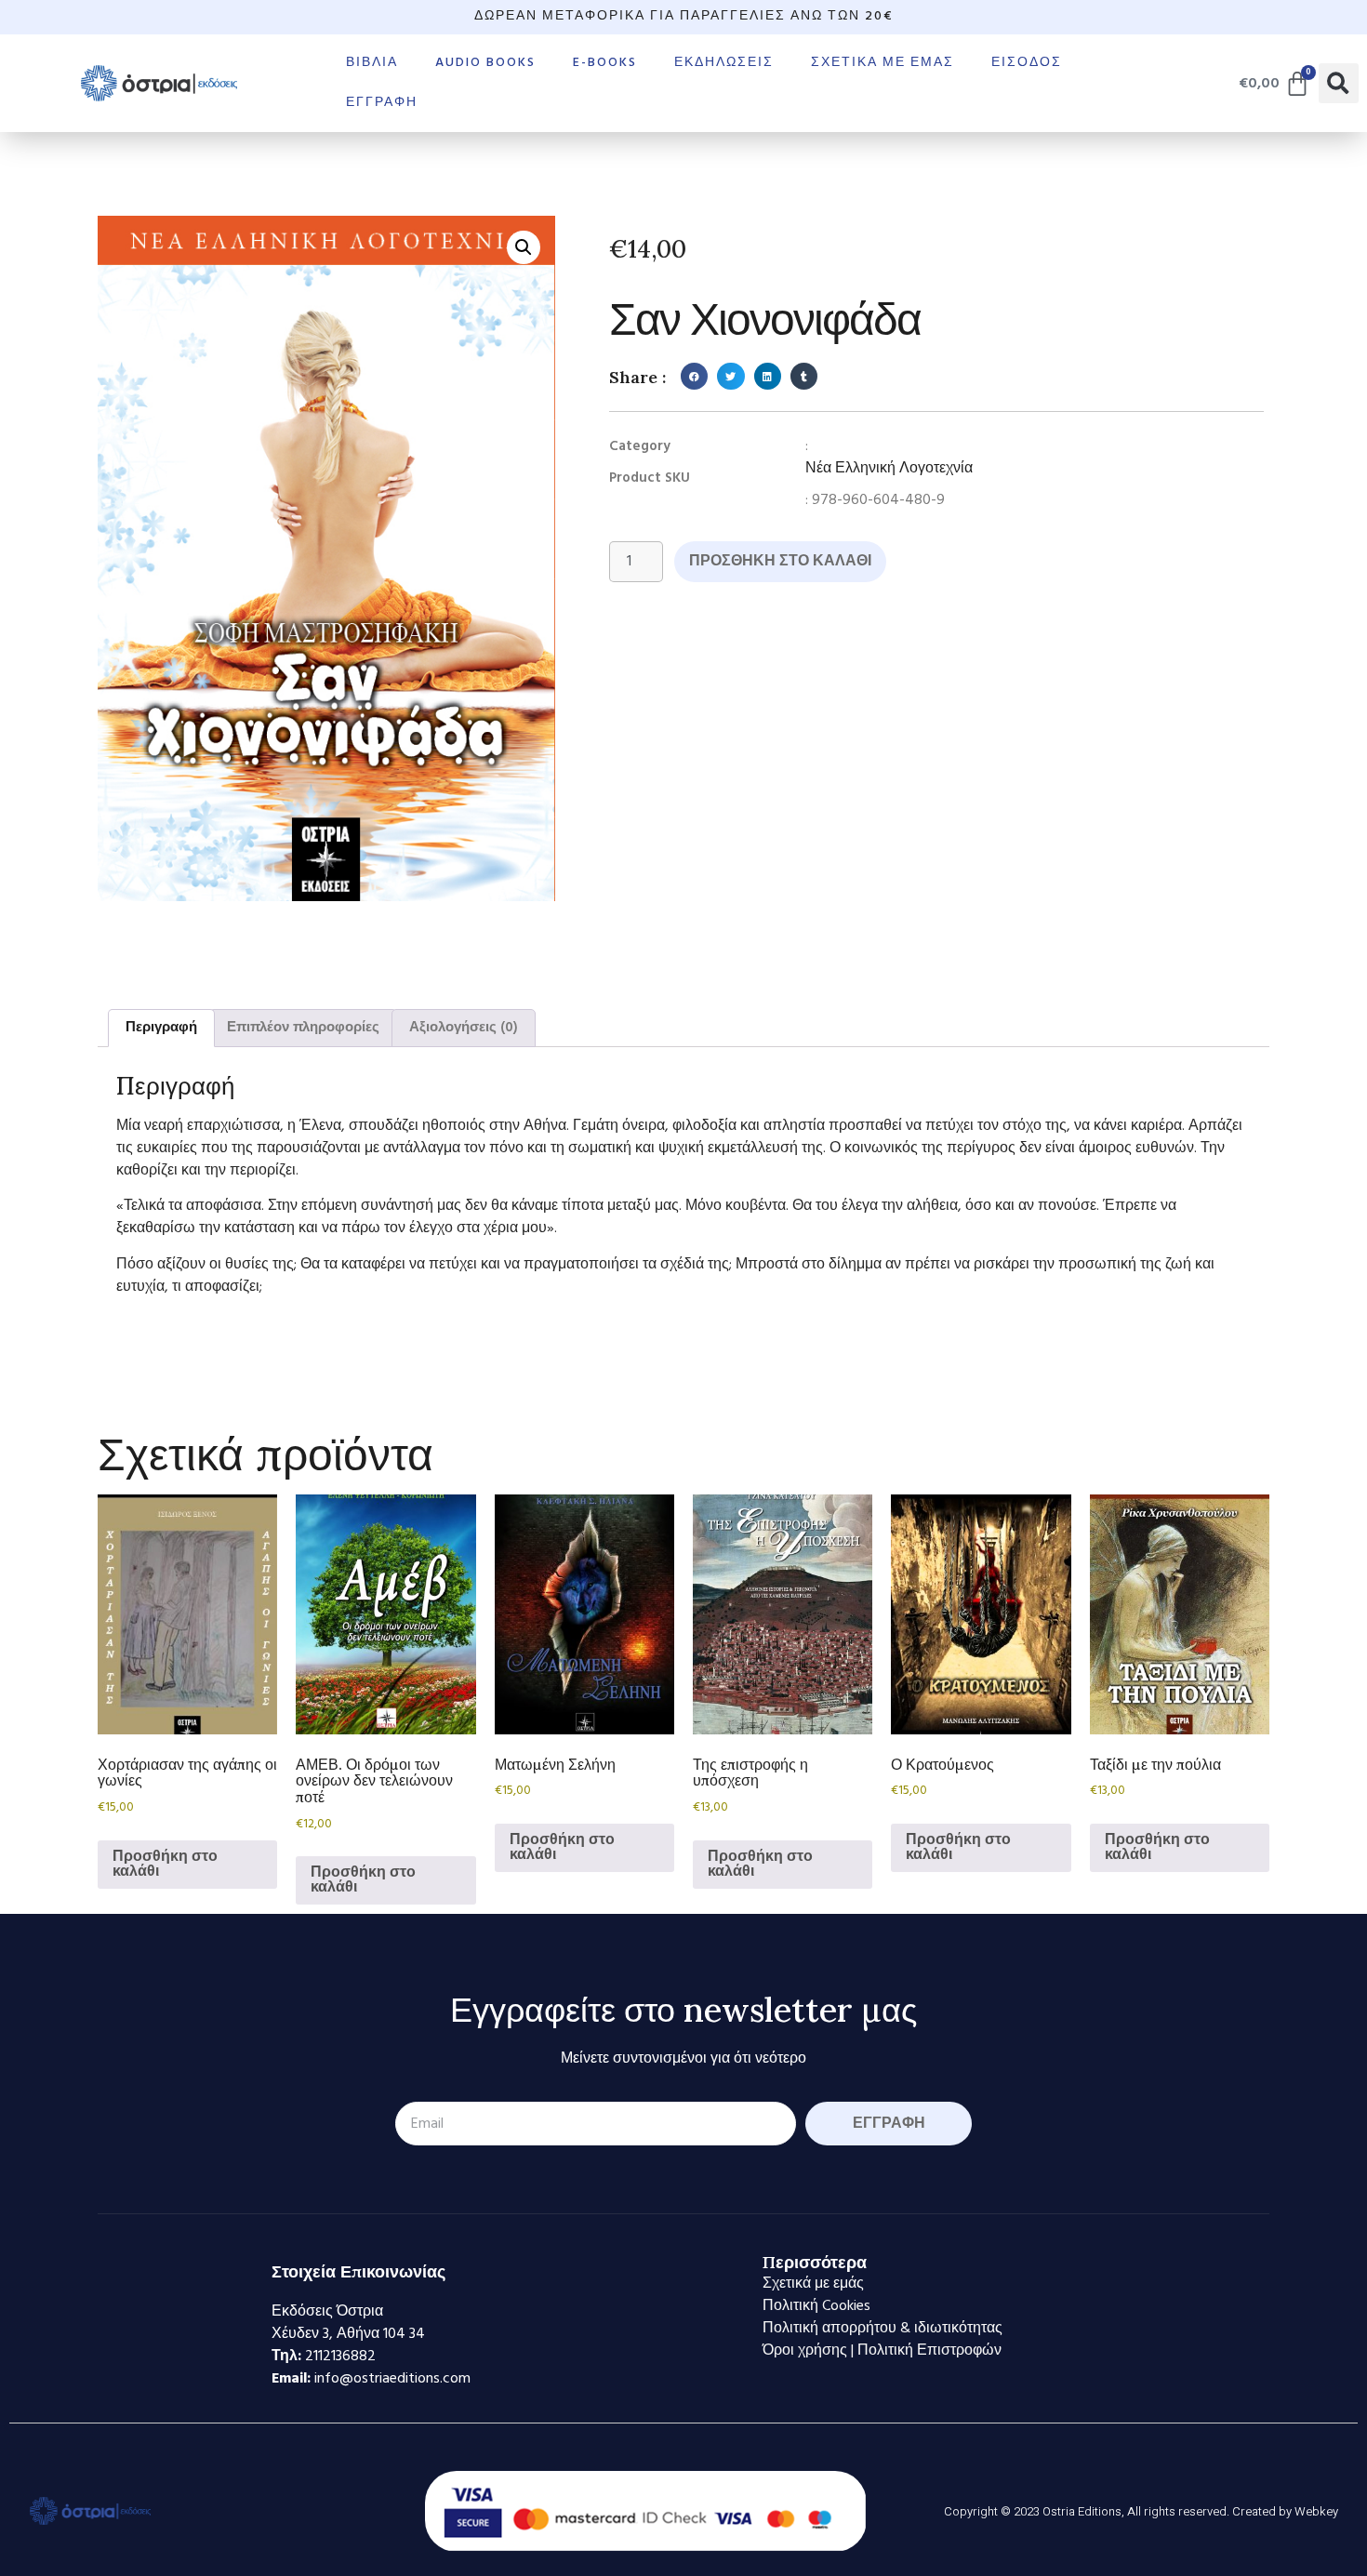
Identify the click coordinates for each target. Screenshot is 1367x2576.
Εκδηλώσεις (724, 63)
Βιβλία (372, 63)
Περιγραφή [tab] (161, 1028)
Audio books (485, 63)
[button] (1339, 83)
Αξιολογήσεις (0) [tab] (464, 1028)
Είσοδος (1027, 63)
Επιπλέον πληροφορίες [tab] (303, 1028)
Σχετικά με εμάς (883, 63)
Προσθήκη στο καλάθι (780, 562)
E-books (605, 63)
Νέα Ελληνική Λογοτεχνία (889, 469)
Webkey (1316, 2511)
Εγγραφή (382, 103)
